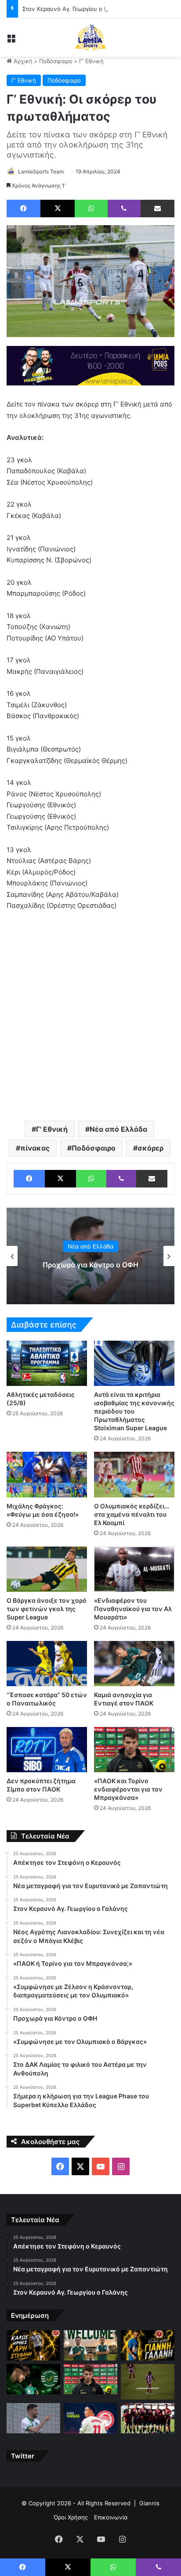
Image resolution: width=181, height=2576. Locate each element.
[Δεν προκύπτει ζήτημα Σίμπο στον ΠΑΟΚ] (47, 1750)
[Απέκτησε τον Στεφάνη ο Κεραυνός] (33, 2345)
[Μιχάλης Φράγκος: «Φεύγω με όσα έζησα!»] (47, 1474)
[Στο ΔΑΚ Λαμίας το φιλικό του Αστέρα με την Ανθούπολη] (148, 2418)
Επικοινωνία (111, 2517)
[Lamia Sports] (90, 37)
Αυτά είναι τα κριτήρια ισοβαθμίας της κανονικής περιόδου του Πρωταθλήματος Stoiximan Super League (134, 1411)
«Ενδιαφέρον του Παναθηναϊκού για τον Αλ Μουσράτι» (133, 1609)
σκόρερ (150, 1148)
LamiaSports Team (41, 171)
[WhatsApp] (91, 209)
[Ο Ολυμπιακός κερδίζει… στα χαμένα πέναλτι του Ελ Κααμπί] (134, 1474)
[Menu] (11, 41)
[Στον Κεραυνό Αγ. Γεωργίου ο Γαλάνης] (148, 2345)
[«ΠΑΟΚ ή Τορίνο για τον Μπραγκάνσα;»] (90, 2379)
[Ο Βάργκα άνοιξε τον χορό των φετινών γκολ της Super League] (47, 1569)
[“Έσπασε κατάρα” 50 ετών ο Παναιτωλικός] (47, 1664)
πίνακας (35, 1148)
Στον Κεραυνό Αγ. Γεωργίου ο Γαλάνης (75, 9)
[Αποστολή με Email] (157, 209)
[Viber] (124, 209)
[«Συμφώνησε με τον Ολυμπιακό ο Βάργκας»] (90, 2418)
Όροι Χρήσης (71, 2517)
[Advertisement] (90, 1015)
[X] (57, 209)
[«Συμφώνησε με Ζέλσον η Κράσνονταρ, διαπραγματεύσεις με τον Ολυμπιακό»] (148, 2382)
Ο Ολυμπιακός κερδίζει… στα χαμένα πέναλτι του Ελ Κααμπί (132, 1514)
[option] (90, 1256)
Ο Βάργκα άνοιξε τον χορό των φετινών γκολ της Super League (47, 1609)
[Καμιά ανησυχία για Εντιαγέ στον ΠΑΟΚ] (134, 1664)
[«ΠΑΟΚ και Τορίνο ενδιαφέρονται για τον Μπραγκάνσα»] (134, 1750)
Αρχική (22, 61)
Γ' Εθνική (91, 61)
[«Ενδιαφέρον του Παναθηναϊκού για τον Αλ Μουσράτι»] (134, 1569)
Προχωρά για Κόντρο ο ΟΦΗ (90, 1265)
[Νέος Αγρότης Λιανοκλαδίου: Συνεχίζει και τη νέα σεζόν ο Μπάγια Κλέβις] (33, 2379)
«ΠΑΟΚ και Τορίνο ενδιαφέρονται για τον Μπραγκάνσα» (128, 1789)
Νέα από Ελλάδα (118, 1129)
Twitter (23, 2456)
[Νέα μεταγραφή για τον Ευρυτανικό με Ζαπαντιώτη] (90, 2345)
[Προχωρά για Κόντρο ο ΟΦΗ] (33, 2418)
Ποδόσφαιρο (56, 61)
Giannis (149, 2503)
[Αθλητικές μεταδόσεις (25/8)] (47, 1363)
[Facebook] (24, 209)
